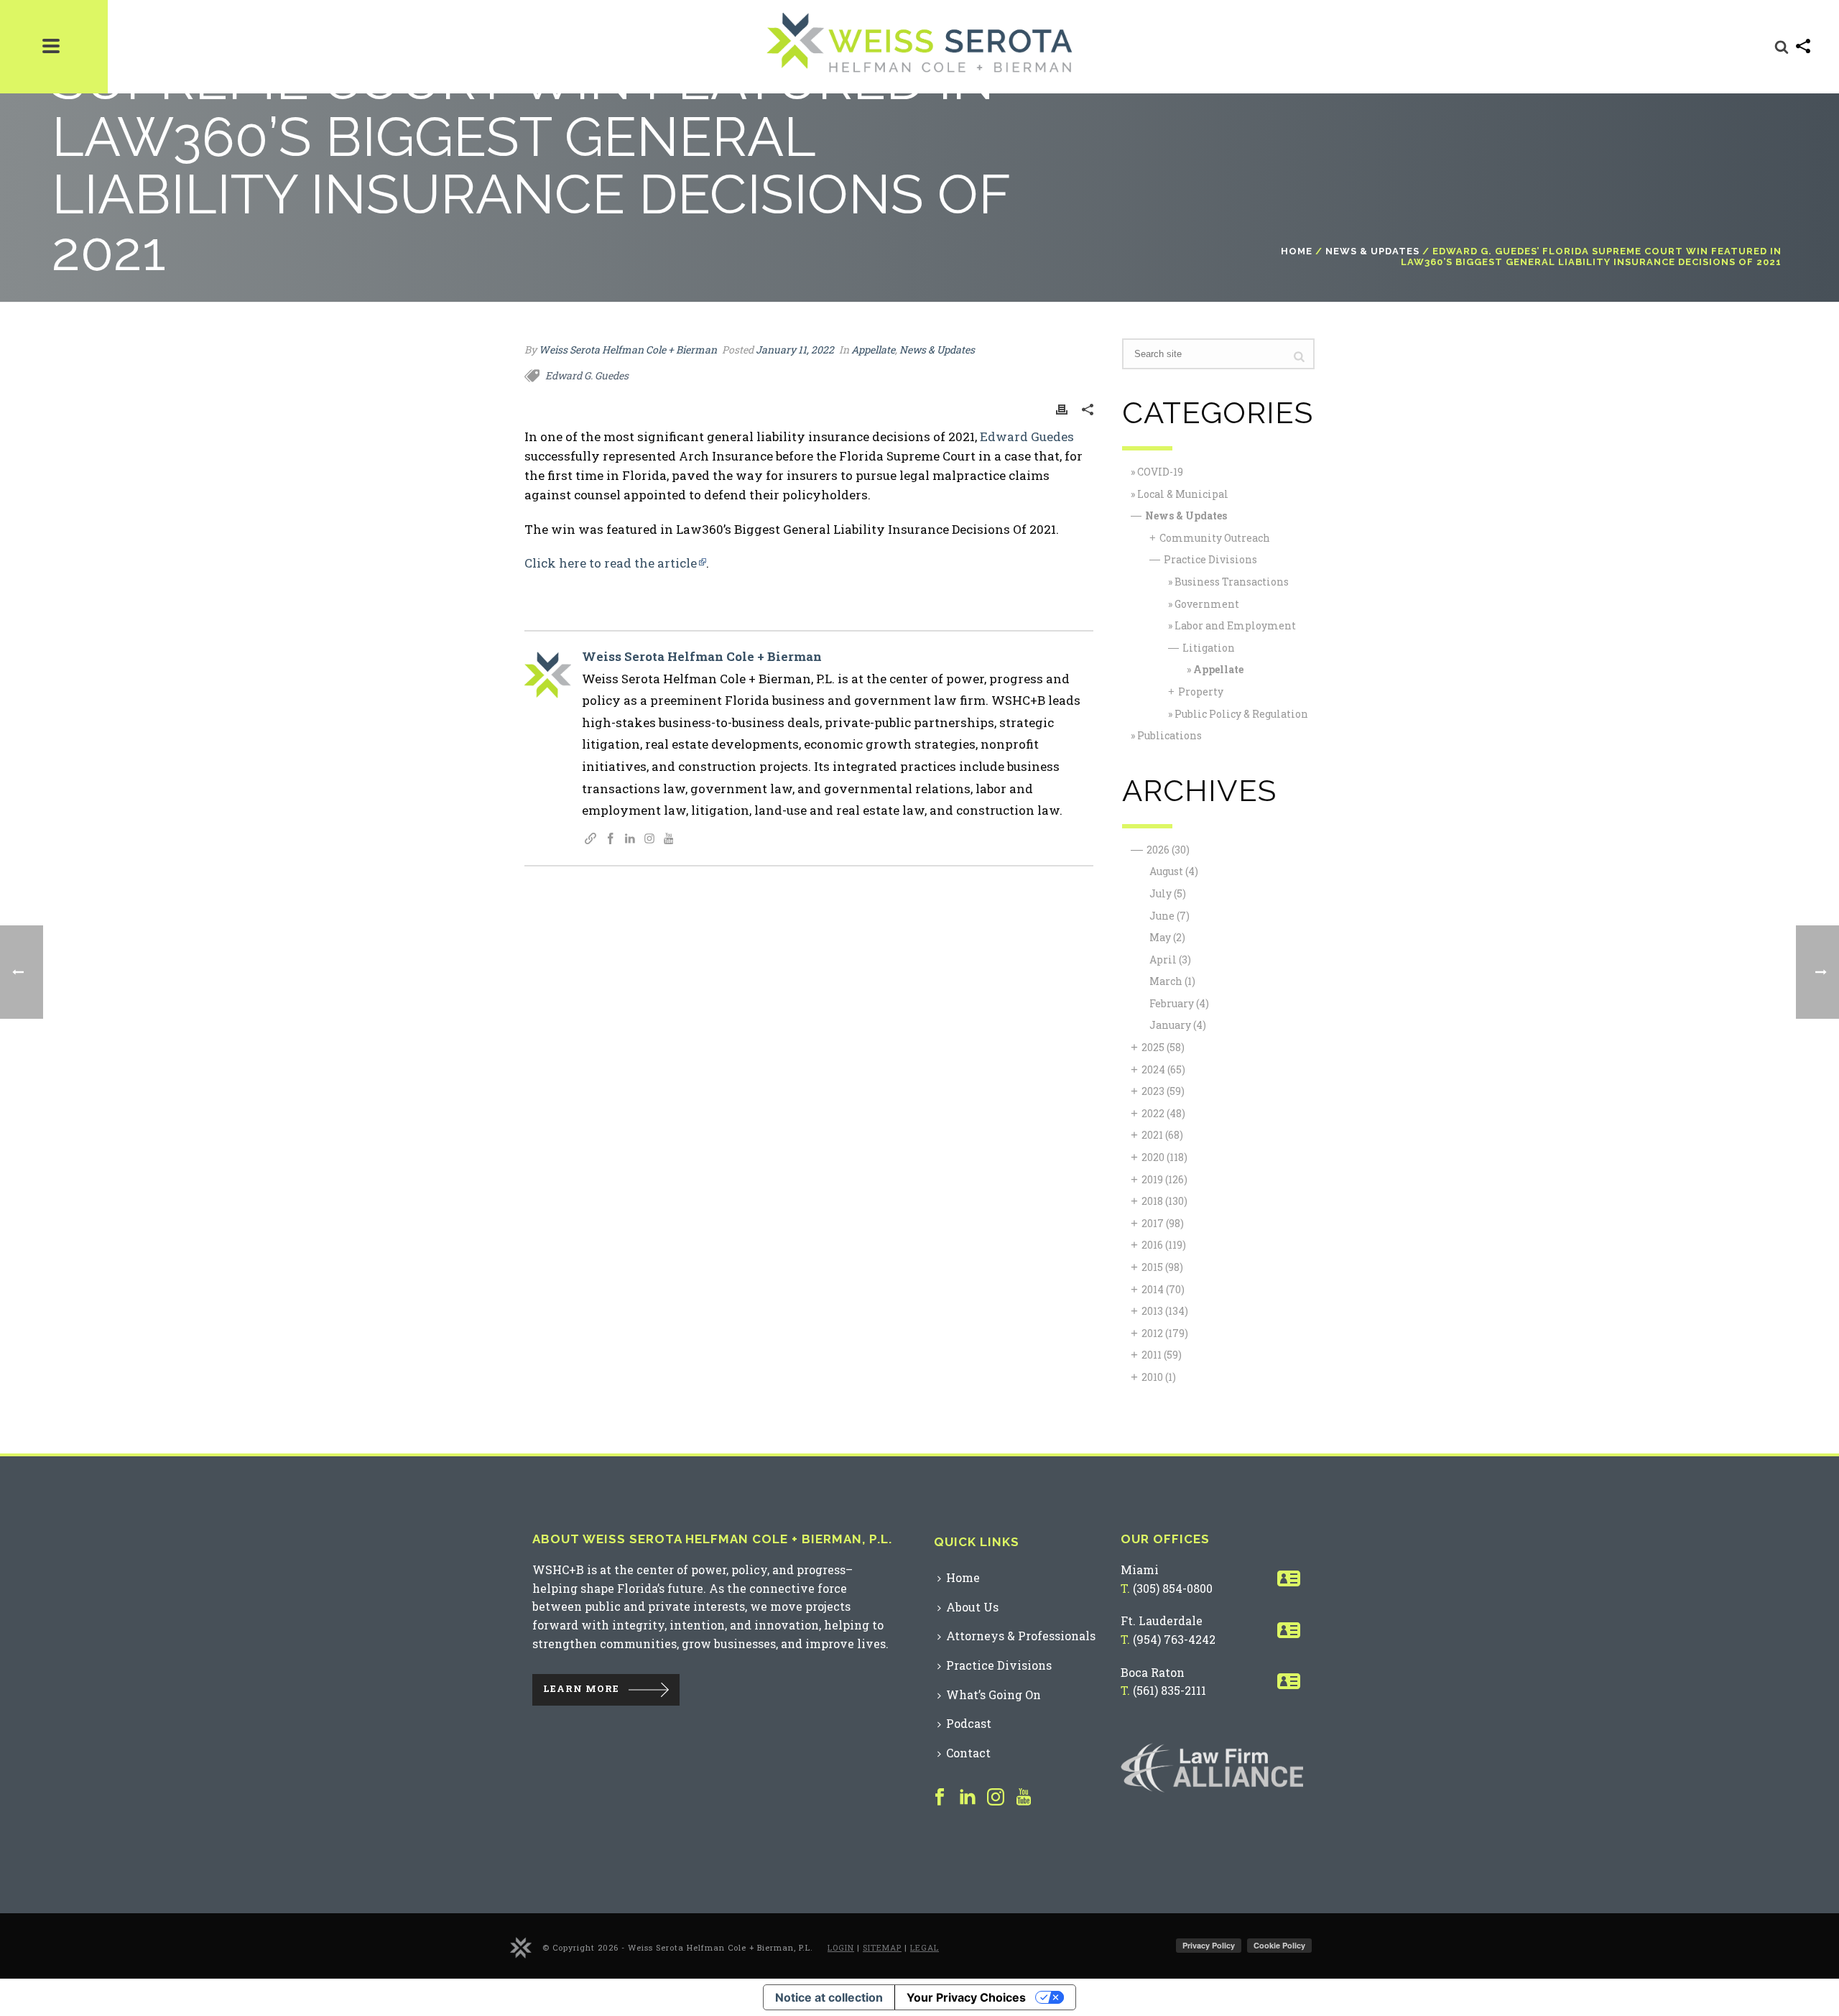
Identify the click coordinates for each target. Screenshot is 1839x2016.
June (1169, 916)
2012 (1165, 1333)
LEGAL (925, 1947)
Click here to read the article (611, 563)
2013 (1165, 1311)
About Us (972, 1607)
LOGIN (841, 1947)
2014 (1163, 1289)
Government (1207, 604)
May (1167, 937)
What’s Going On (993, 1694)
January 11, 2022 (795, 350)
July (1168, 893)
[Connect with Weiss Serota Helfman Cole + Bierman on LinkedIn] (630, 840)
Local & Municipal (1183, 494)
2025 (1163, 1047)
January (1178, 1025)
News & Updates (1372, 251)
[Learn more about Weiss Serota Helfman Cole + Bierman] (590, 840)
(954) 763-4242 (1174, 1639)
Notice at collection (829, 1997)
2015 (1162, 1267)
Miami (1140, 1569)
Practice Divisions (1210, 559)
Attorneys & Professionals (1021, 1636)
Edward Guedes (1027, 436)
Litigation (1209, 648)
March (1172, 981)
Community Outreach (1215, 538)
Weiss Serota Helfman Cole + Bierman (628, 350)
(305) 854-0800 (1173, 1588)
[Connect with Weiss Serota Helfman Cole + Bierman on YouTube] (669, 840)
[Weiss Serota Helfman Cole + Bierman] (521, 1947)
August (1174, 871)
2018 (1164, 1201)
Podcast (969, 1723)
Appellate (873, 350)
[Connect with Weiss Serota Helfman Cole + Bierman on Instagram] (649, 840)
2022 (1163, 1113)
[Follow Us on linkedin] (968, 1798)
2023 (1163, 1091)
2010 (1159, 1377)
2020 (1164, 1157)
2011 (1162, 1355)
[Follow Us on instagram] (996, 1798)
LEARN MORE (581, 1689)
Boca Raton (1153, 1672)
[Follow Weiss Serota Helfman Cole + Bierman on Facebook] (611, 840)
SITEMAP (882, 1947)
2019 (1164, 1179)
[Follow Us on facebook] (940, 1798)
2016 (1164, 1245)
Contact (968, 1753)
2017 (1163, 1223)
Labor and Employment (1235, 625)
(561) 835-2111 (1169, 1690)
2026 (1168, 850)
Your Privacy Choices (966, 1997)
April (1170, 960)
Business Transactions (1232, 582)
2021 (1162, 1135)
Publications (1169, 735)
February (1179, 1003)
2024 (1163, 1069)
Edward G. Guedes (587, 375)
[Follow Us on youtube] (1024, 1798)
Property (1201, 692)
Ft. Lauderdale (1162, 1620)
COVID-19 (1160, 472)
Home (1297, 251)
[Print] (1062, 408)
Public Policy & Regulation (1241, 714)
